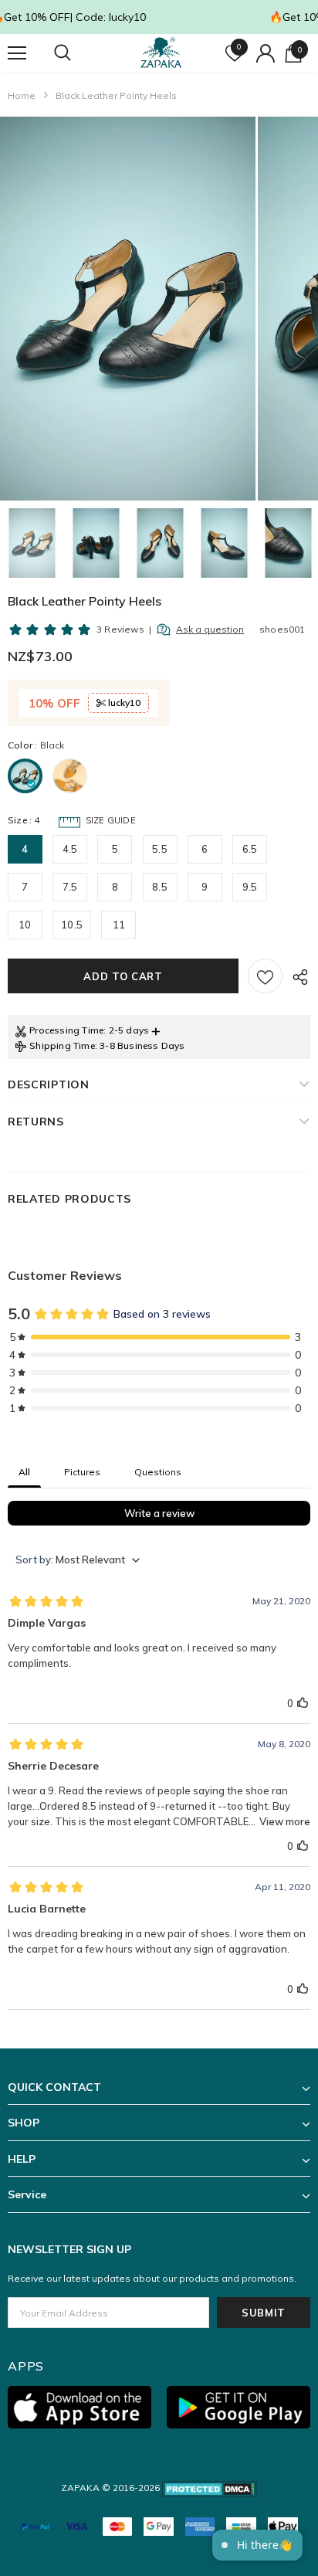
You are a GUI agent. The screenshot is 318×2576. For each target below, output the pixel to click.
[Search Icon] (77, 53)
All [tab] (24, 1472)
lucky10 (123, 703)
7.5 (70, 887)
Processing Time (66, 1030)
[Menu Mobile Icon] (17, 53)
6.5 (250, 849)
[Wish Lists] (265, 976)
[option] (128, 309)
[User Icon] (266, 53)
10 (25, 925)
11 (119, 925)
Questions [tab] (158, 1472)
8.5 (160, 887)
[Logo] (161, 53)
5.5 (160, 849)
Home (22, 95)
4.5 (70, 849)
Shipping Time (62, 1045)
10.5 (72, 925)
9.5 (250, 887)
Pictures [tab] (82, 1472)
